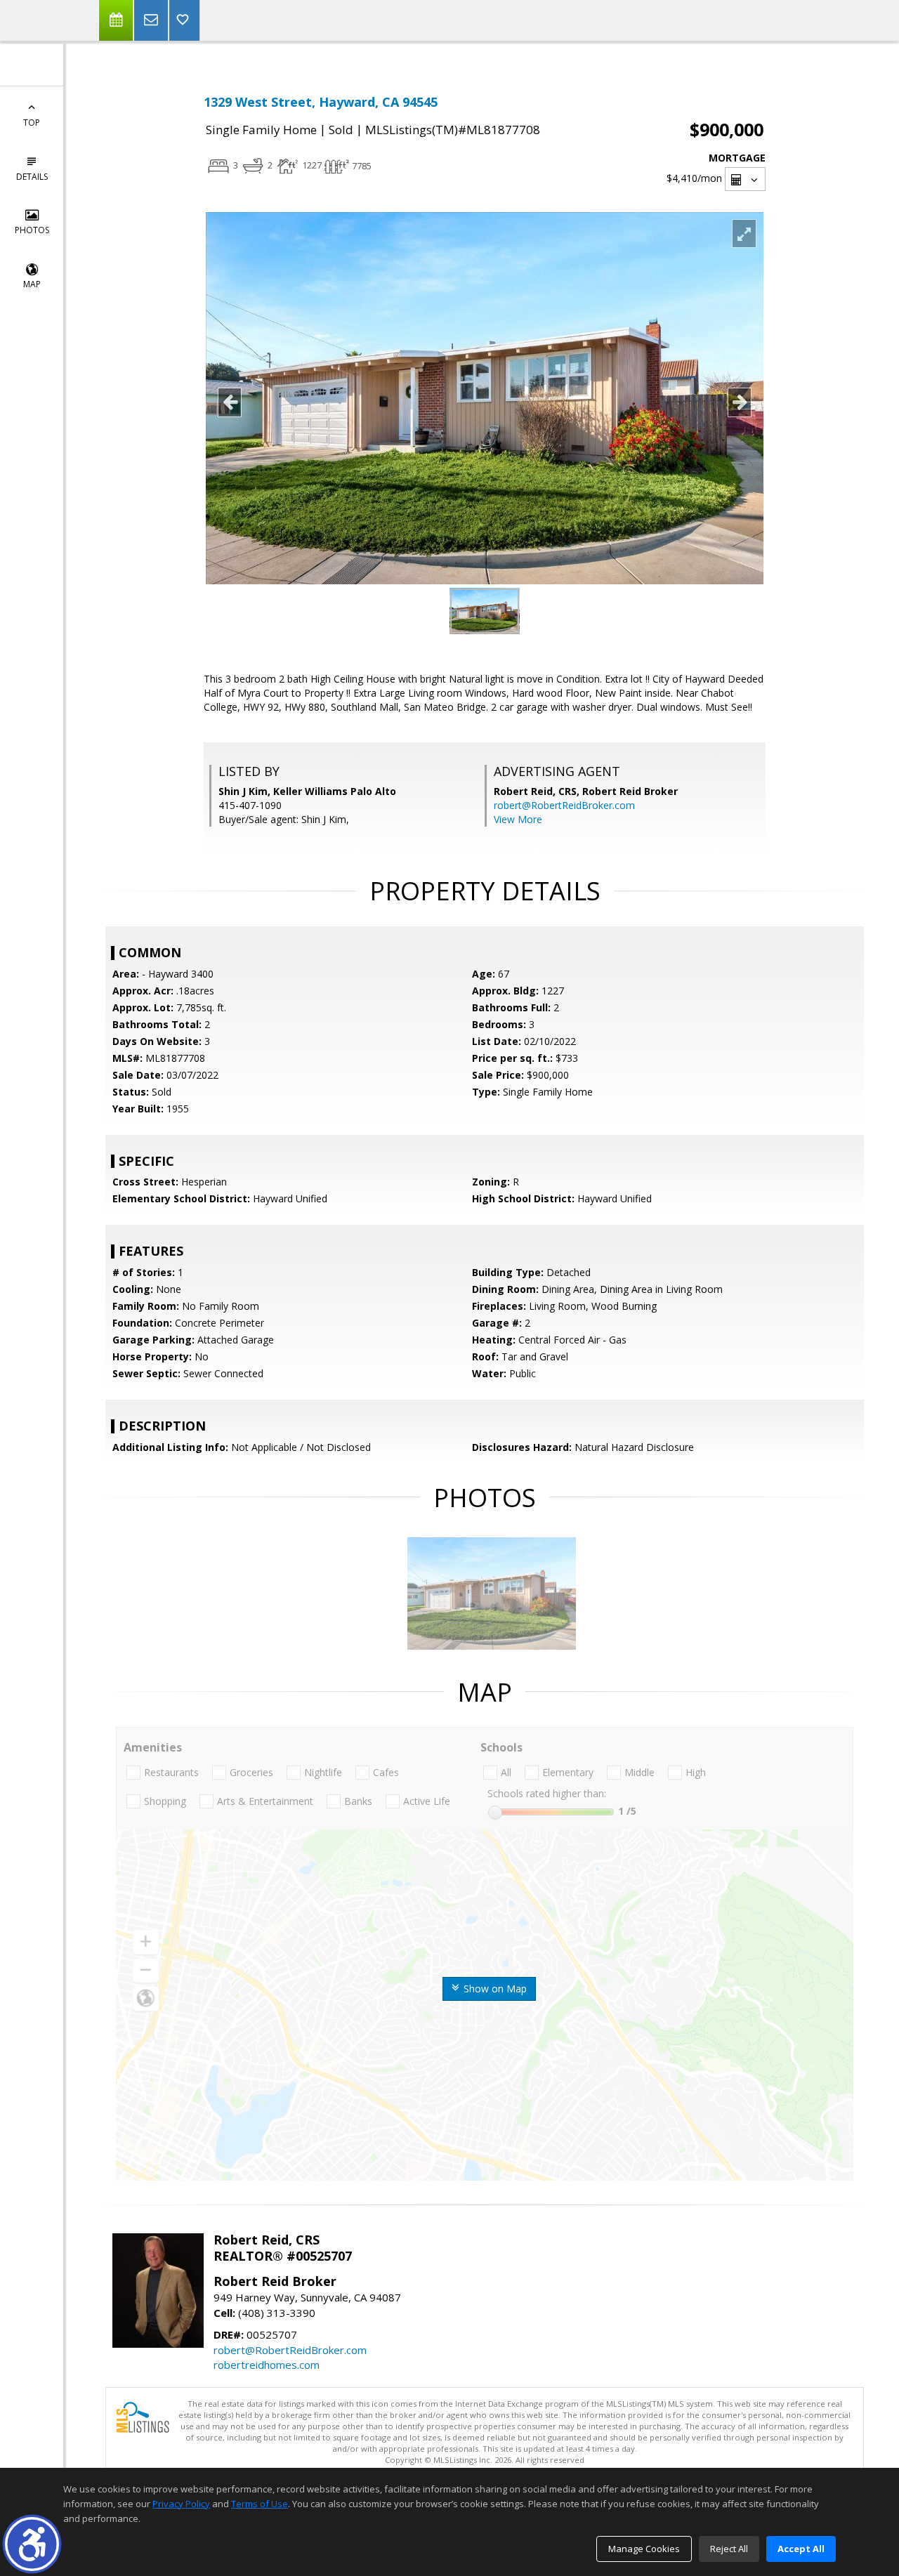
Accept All (801, 2549)
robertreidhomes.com (267, 2365)
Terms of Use (260, 2504)
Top (32, 123)
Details (32, 177)
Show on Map (494, 1989)
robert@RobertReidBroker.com (564, 805)
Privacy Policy (181, 2504)
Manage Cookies (644, 2549)
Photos (32, 230)
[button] (32, 2544)
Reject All (729, 2549)
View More (518, 819)
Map (32, 284)
